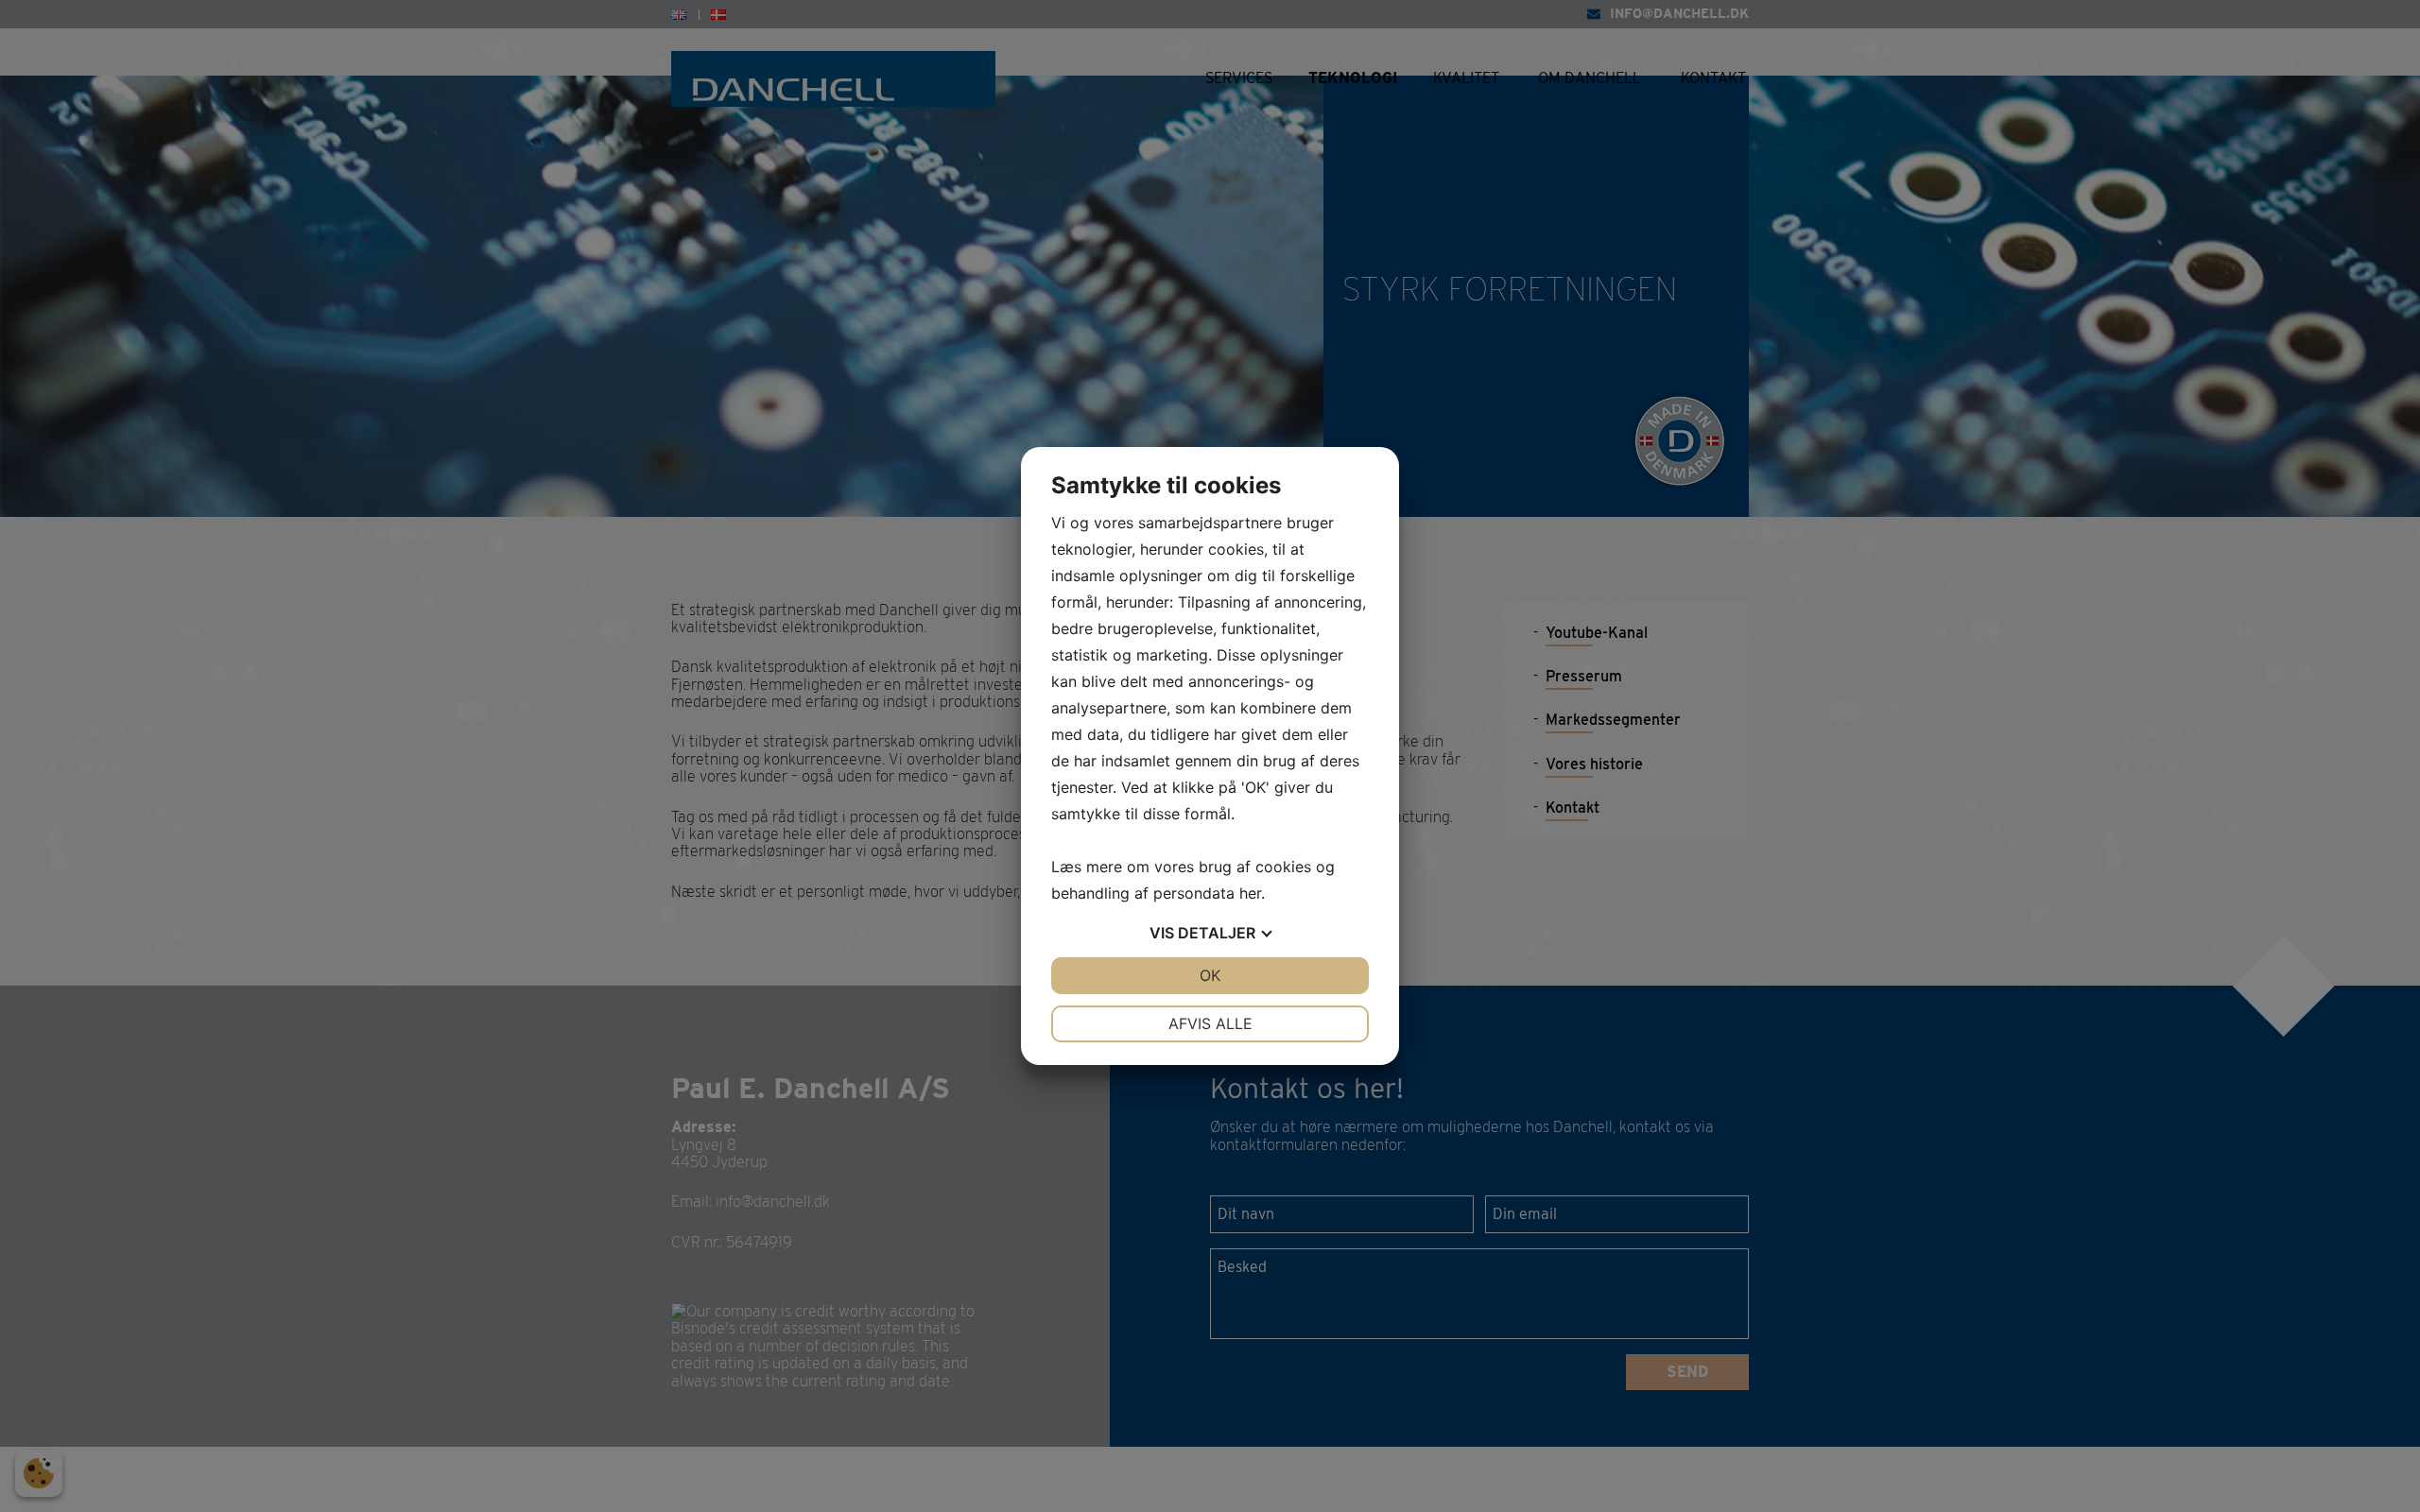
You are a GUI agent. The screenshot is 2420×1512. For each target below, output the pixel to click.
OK (1210, 975)
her (1250, 893)
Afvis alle (1210, 1023)
